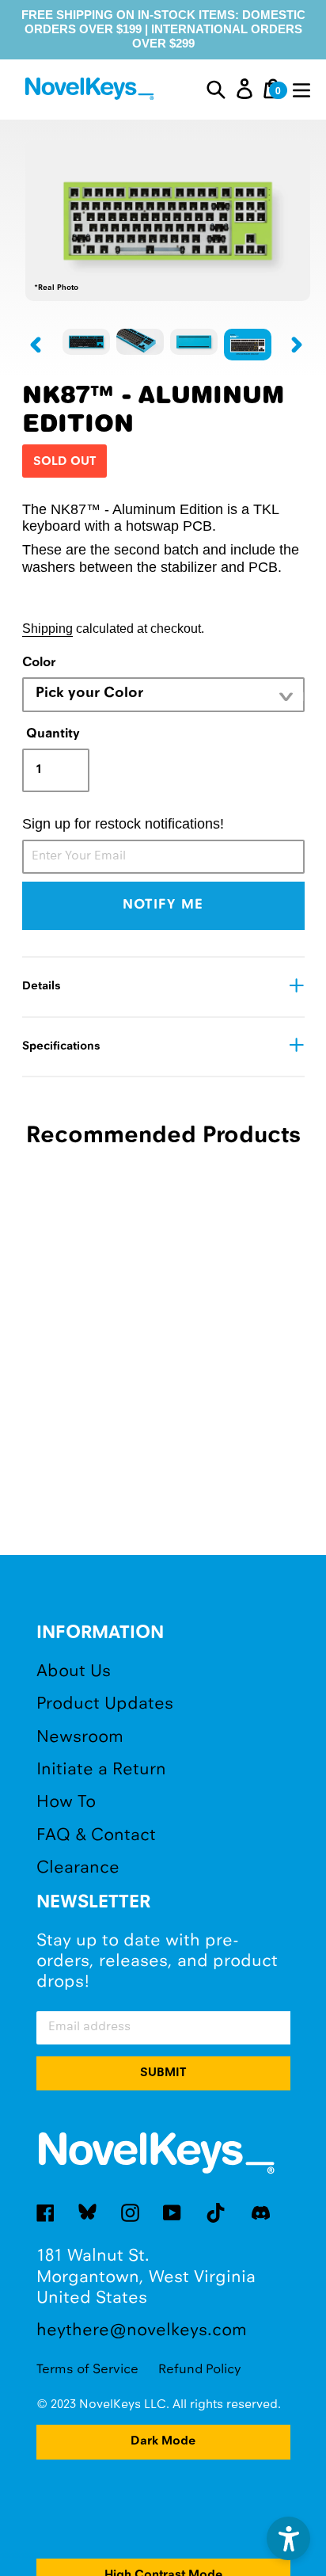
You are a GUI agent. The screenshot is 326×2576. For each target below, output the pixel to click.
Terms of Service (87, 2370)
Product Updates (105, 1704)
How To (66, 1802)
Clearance (78, 1868)
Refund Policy (200, 2370)
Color (39, 663)
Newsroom (80, 1738)
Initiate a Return (101, 1770)
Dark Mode (163, 2441)
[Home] (91, 91)
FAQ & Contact (96, 1836)
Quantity (53, 734)
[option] (86, 342)
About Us (74, 1672)
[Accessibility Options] (288, 2538)
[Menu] (301, 89)
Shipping (47, 628)
